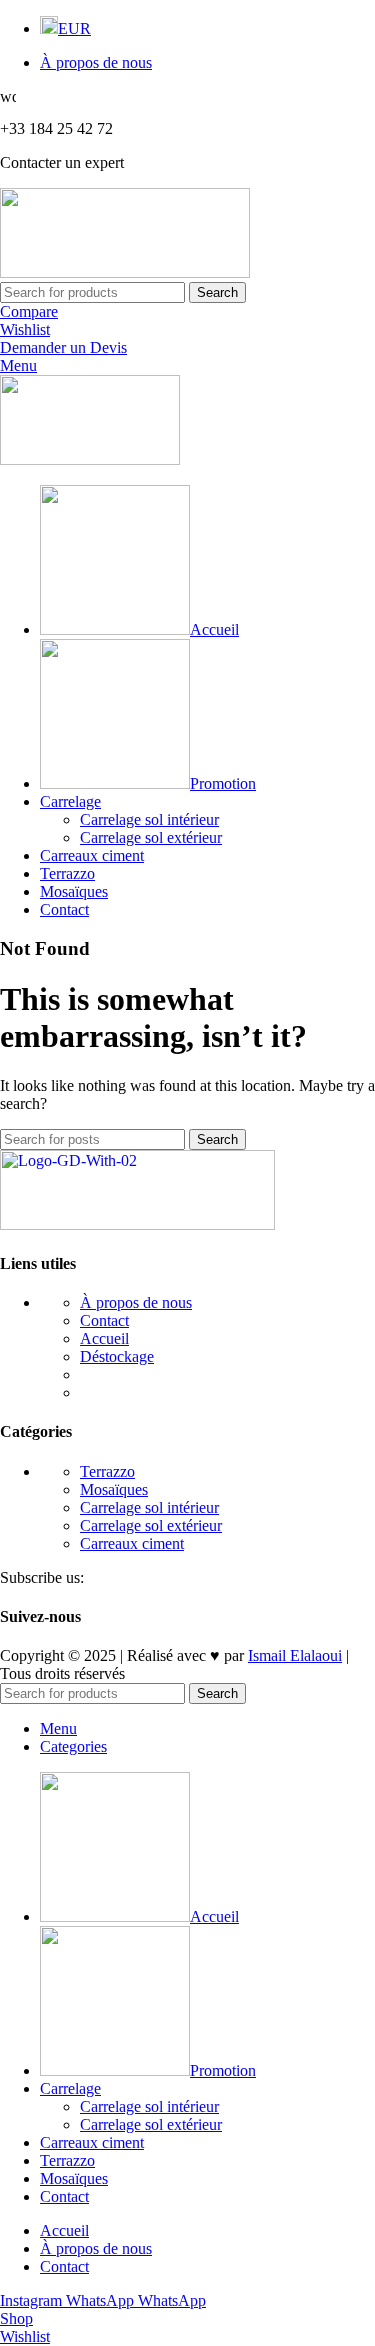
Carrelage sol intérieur (149, 819)
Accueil (104, 1338)
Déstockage (117, 1356)
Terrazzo (107, 1471)
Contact (104, 1320)
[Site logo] (125, 272)
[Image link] (137, 1224)
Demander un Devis (63, 347)
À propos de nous (136, 1302)
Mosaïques (114, 1489)
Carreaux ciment (132, 1543)
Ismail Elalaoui (295, 1655)
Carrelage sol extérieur (151, 837)
